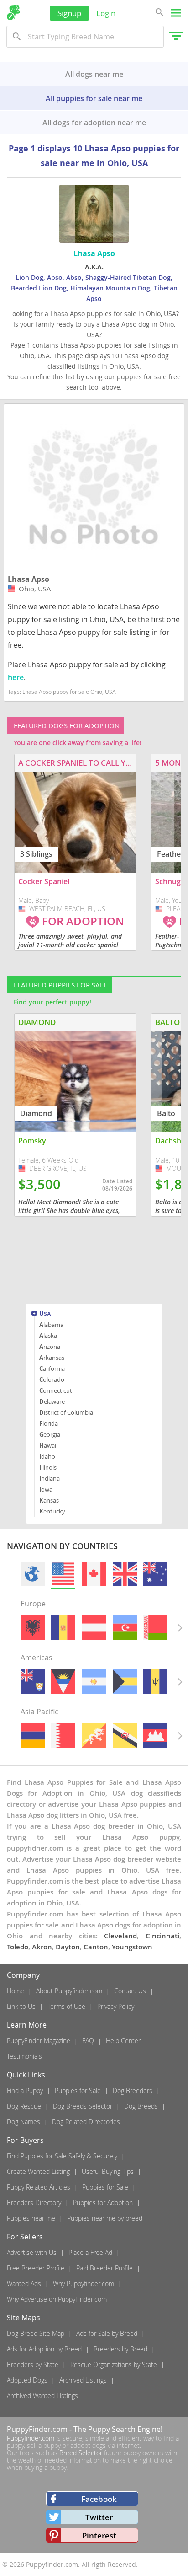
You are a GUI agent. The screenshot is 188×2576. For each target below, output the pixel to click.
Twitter (99, 2517)
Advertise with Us (32, 2252)
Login (106, 13)
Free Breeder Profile (36, 2268)
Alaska (48, 1336)
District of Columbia (66, 1412)
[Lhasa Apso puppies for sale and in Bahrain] (63, 1736)
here (16, 677)
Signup (69, 13)
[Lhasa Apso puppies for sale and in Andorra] (63, 1628)
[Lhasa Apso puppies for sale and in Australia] (155, 1574)
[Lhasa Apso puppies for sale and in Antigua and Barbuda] (63, 1682)
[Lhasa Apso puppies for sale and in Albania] (33, 1628)
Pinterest (99, 2536)
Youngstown (132, 1947)
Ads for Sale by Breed (107, 2333)
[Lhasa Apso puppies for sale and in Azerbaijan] (125, 1628)
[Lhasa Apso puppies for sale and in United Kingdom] (125, 1574)
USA (45, 1314)
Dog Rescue (24, 2106)
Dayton (68, 1947)
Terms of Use (66, 2006)
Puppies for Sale (78, 2090)
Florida (49, 1423)
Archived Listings (83, 2380)
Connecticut (56, 1390)
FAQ (88, 2041)
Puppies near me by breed (105, 2218)
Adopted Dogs (27, 2380)
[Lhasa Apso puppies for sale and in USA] (63, 1574)
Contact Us (130, 1991)
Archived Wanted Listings (42, 2396)
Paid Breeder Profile (104, 2268)
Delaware (52, 1401)
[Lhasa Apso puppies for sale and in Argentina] (94, 1682)
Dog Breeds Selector (83, 2106)
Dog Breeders (133, 2090)
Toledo (18, 1947)
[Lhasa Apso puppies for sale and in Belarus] (155, 1628)
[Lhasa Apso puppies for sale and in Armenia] (33, 1736)
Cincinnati (162, 1936)
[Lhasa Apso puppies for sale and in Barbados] (155, 1682)
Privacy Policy (116, 2006)
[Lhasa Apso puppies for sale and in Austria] (94, 1628)
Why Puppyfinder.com (84, 2284)
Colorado (52, 1379)
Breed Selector (81, 2453)
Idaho (47, 1456)
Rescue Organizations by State (114, 2364)
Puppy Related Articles (39, 2187)
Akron (42, 1947)
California (52, 1368)
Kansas (49, 1500)
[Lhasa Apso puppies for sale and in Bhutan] (94, 1736)
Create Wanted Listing (38, 2171)
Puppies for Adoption (103, 2203)
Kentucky (52, 1511)
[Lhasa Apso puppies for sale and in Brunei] (125, 1736)
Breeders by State (33, 2364)
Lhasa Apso (29, 579)
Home (16, 1991)
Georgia (50, 1434)
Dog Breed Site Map (36, 2333)
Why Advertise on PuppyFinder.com (57, 2299)
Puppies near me (31, 2218)
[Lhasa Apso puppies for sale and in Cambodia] (155, 1736)
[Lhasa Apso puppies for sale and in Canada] (94, 1574)
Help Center (123, 2041)
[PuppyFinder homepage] (13, 13)
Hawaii (48, 1445)
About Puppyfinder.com (69, 1991)
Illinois (48, 1467)
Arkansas (52, 1358)
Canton (96, 1947)
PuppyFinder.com (37, 2429)
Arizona (50, 1347)
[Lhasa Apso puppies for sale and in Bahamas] (125, 1682)
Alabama (51, 1325)
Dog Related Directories (86, 2122)
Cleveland (120, 1936)
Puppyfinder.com (31, 2438)
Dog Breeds (141, 2106)
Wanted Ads (24, 2284)
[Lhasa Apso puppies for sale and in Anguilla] (33, 1682)
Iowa (46, 1489)
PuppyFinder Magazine (39, 2041)
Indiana (50, 1478)
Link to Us (21, 2006)
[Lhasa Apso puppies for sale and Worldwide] (33, 1574)
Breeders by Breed (120, 2349)
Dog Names (23, 2122)
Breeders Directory (34, 2203)
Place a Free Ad (90, 2252)
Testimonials (24, 2056)
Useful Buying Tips (108, 2171)
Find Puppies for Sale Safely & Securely (62, 2156)
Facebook (99, 2499)
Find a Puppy (25, 2090)
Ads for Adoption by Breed (44, 2349)
